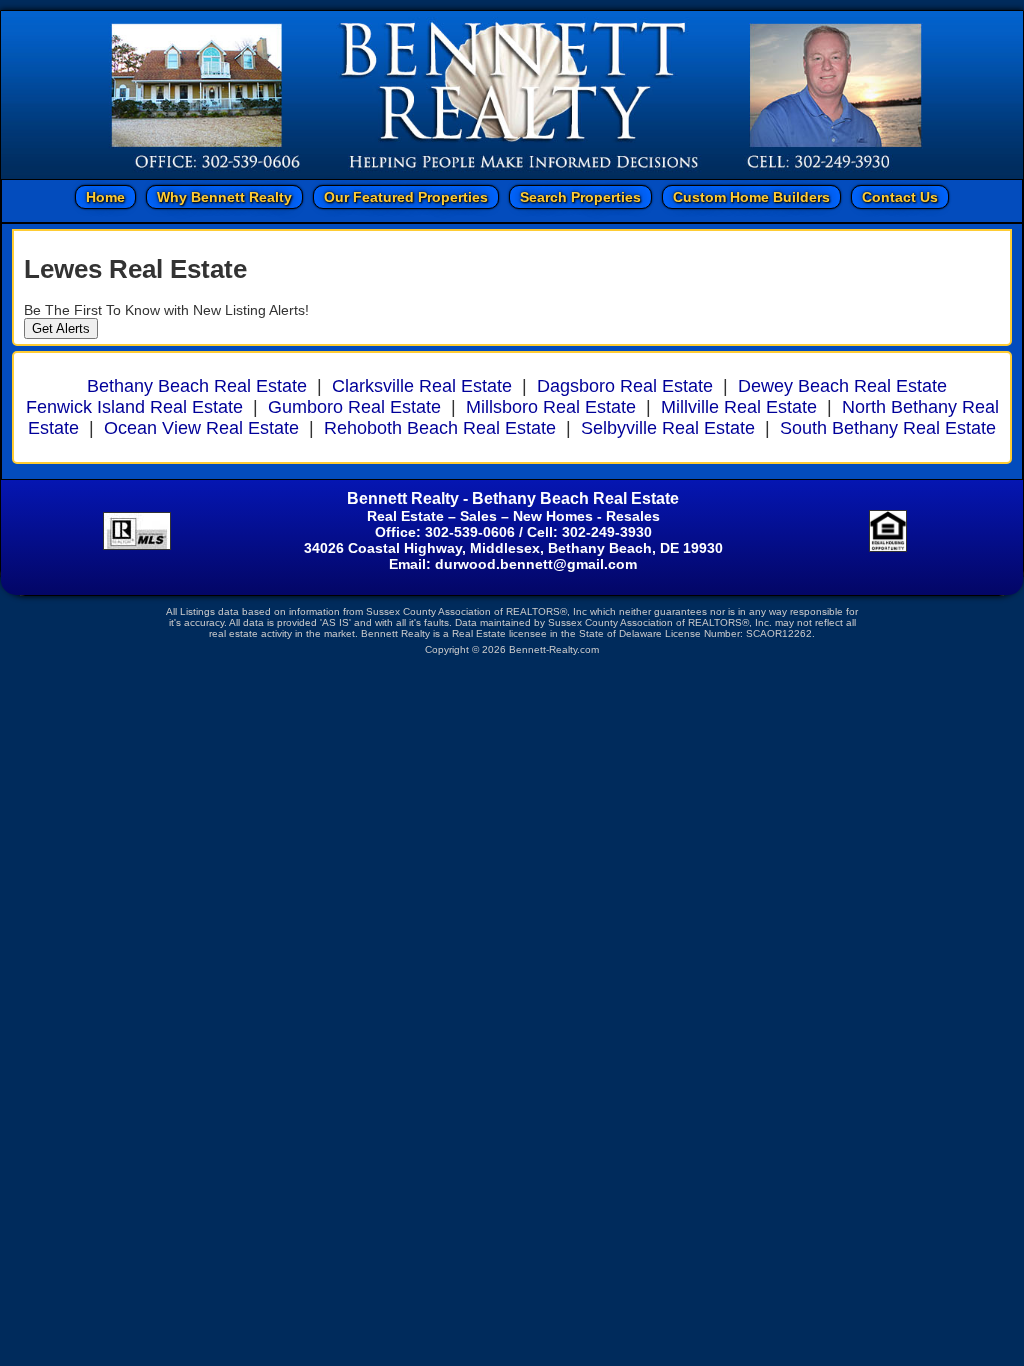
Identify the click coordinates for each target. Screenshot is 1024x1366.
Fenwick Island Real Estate (134, 407)
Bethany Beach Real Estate (197, 386)
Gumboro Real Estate (354, 407)
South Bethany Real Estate (888, 428)
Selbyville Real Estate (668, 428)
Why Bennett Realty (224, 197)
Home (105, 197)
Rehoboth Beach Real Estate (440, 428)
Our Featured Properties (406, 197)
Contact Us (900, 197)
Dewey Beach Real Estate (842, 386)
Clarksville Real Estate (422, 386)
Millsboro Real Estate (551, 407)
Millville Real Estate (739, 407)
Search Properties (580, 197)
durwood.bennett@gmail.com (536, 564)
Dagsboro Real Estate (625, 386)
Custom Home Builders (751, 197)
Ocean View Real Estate (201, 428)
